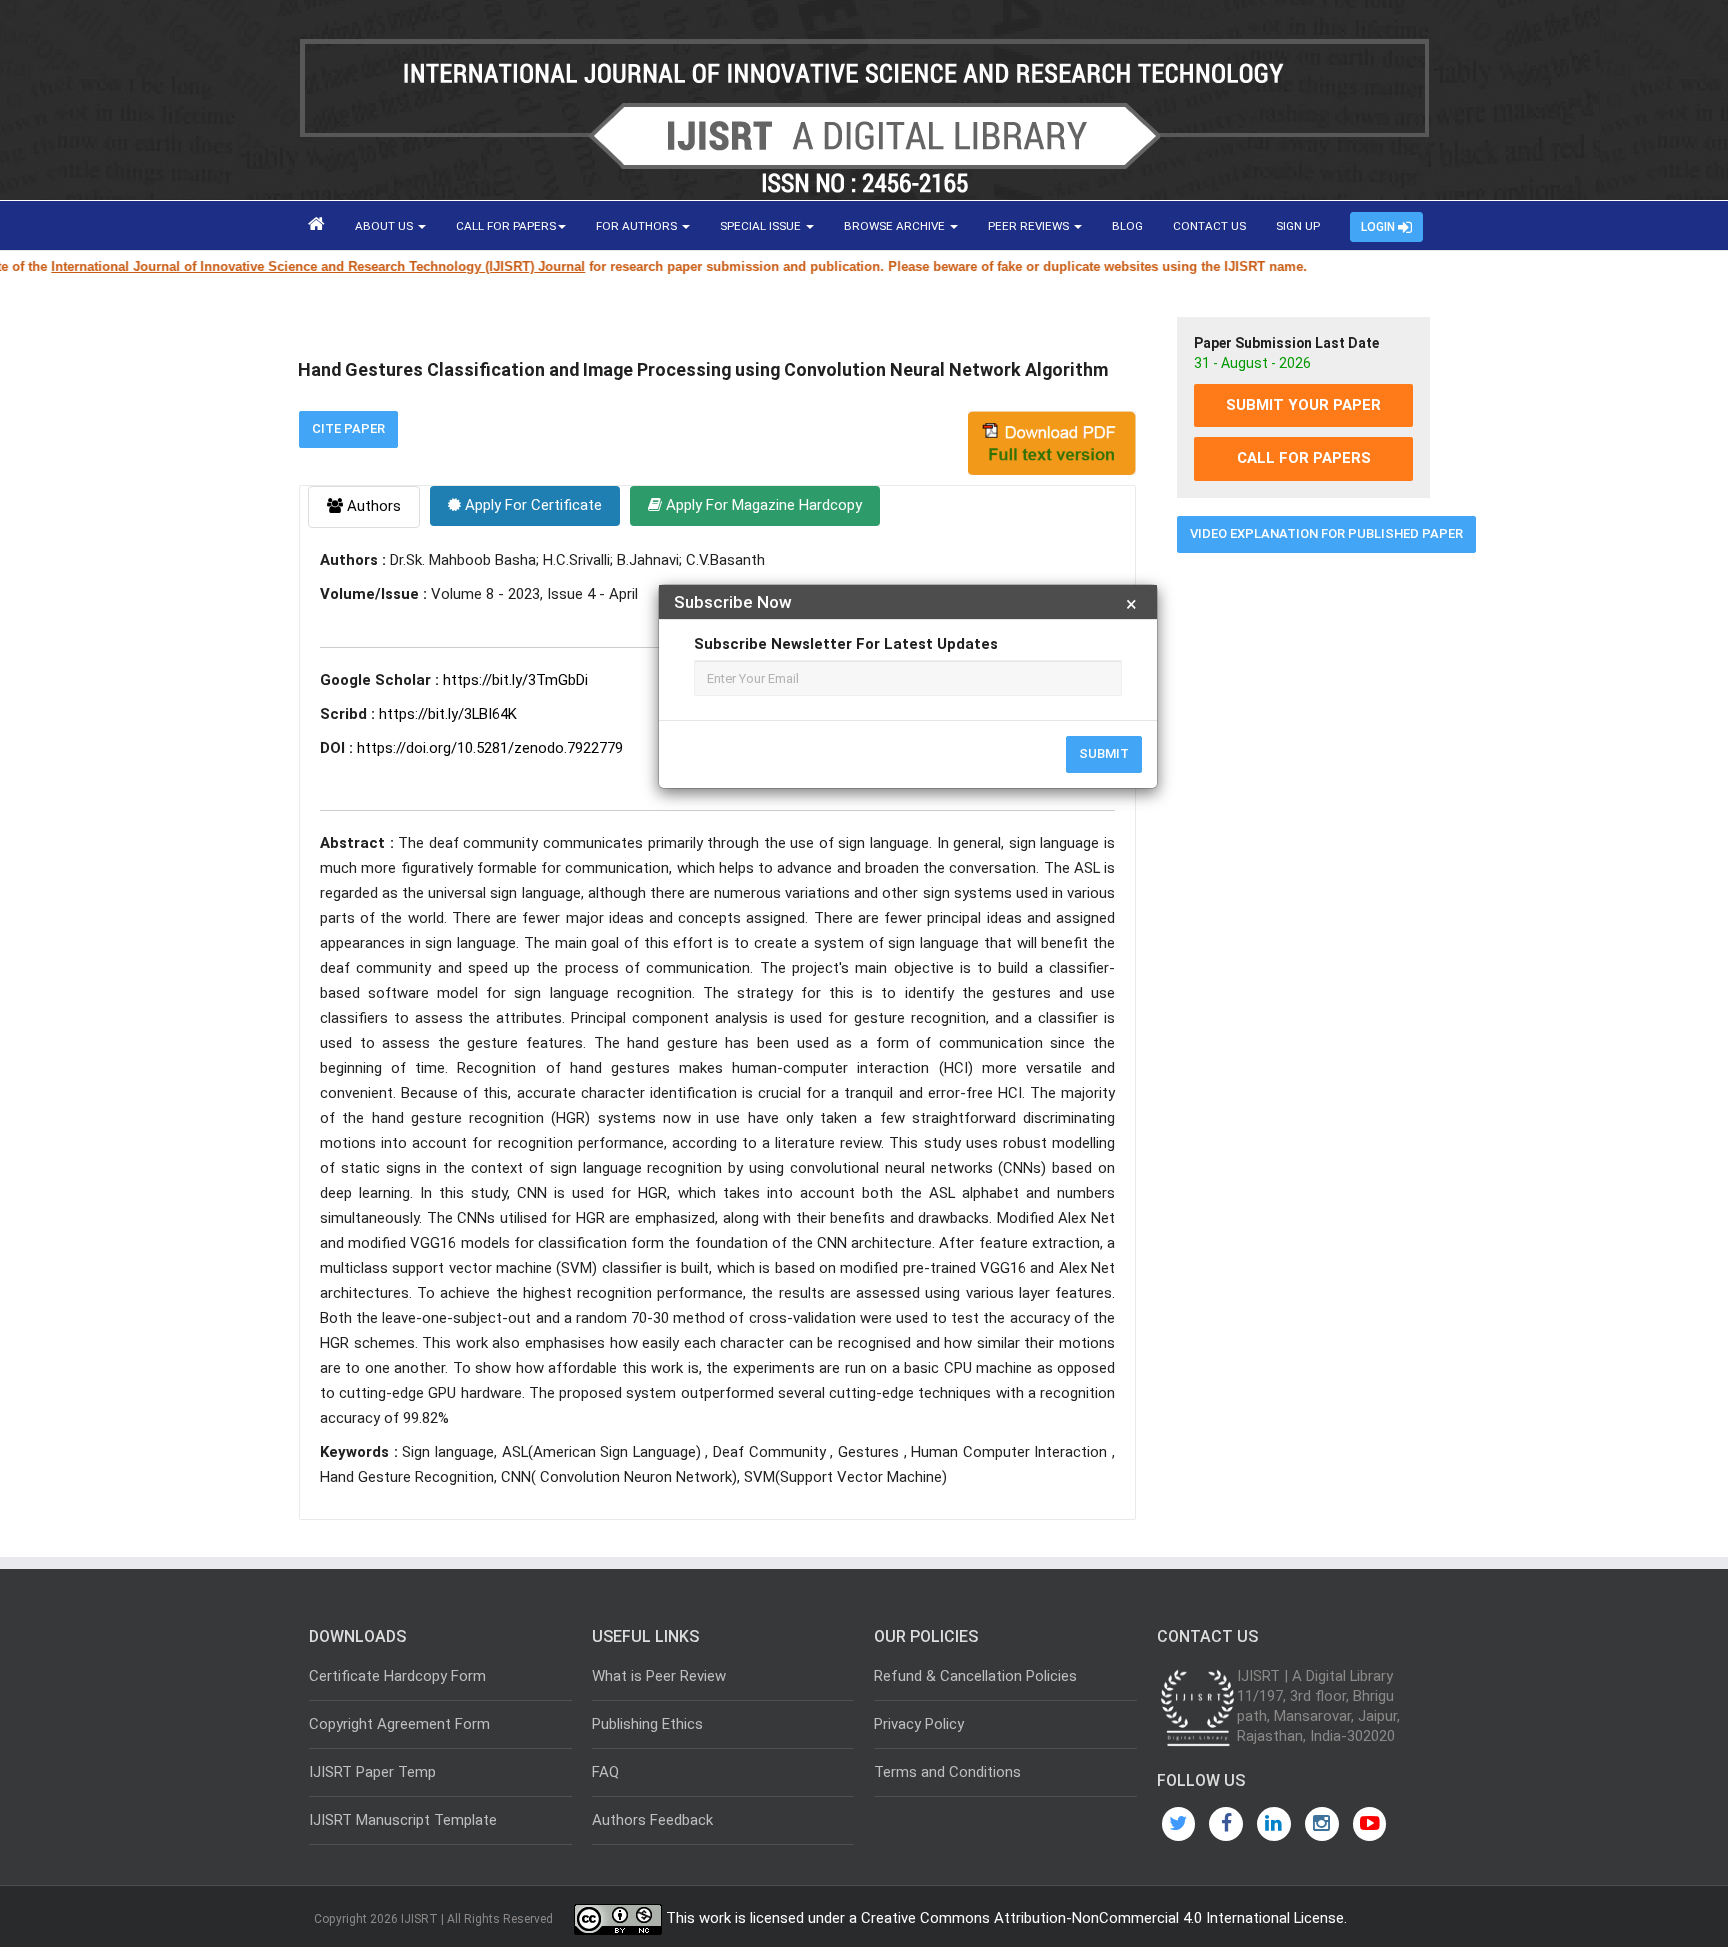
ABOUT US (385, 226)
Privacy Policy (919, 1724)
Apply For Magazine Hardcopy (762, 505)
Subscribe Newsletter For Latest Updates (846, 644)
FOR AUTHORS (638, 226)
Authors (372, 506)
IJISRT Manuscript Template (403, 1820)
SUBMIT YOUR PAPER (1303, 405)
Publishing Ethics (647, 1724)
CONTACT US (1209, 226)
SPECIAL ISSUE (762, 226)
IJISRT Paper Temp (372, 1772)
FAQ (605, 1772)
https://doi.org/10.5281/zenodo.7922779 (490, 748)
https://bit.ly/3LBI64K (448, 714)
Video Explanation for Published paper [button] (1326, 533)
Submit (1104, 753)
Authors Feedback (652, 1820)
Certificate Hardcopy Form (397, 1676)
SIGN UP (1298, 226)
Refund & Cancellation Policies (975, 1676)
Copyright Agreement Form (399, 1724)
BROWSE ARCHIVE (896, 226)
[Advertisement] (1303, 873)
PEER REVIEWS (1030, 226)
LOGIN (1379, 227)
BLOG (1127, 226)
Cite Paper (348, 428)
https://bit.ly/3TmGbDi (515, 680)
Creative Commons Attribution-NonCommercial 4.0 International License (1102, 1919)
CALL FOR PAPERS (506, 226)
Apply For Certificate (531, 505)
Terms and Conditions (947, 1772)
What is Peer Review (659, 1676)
